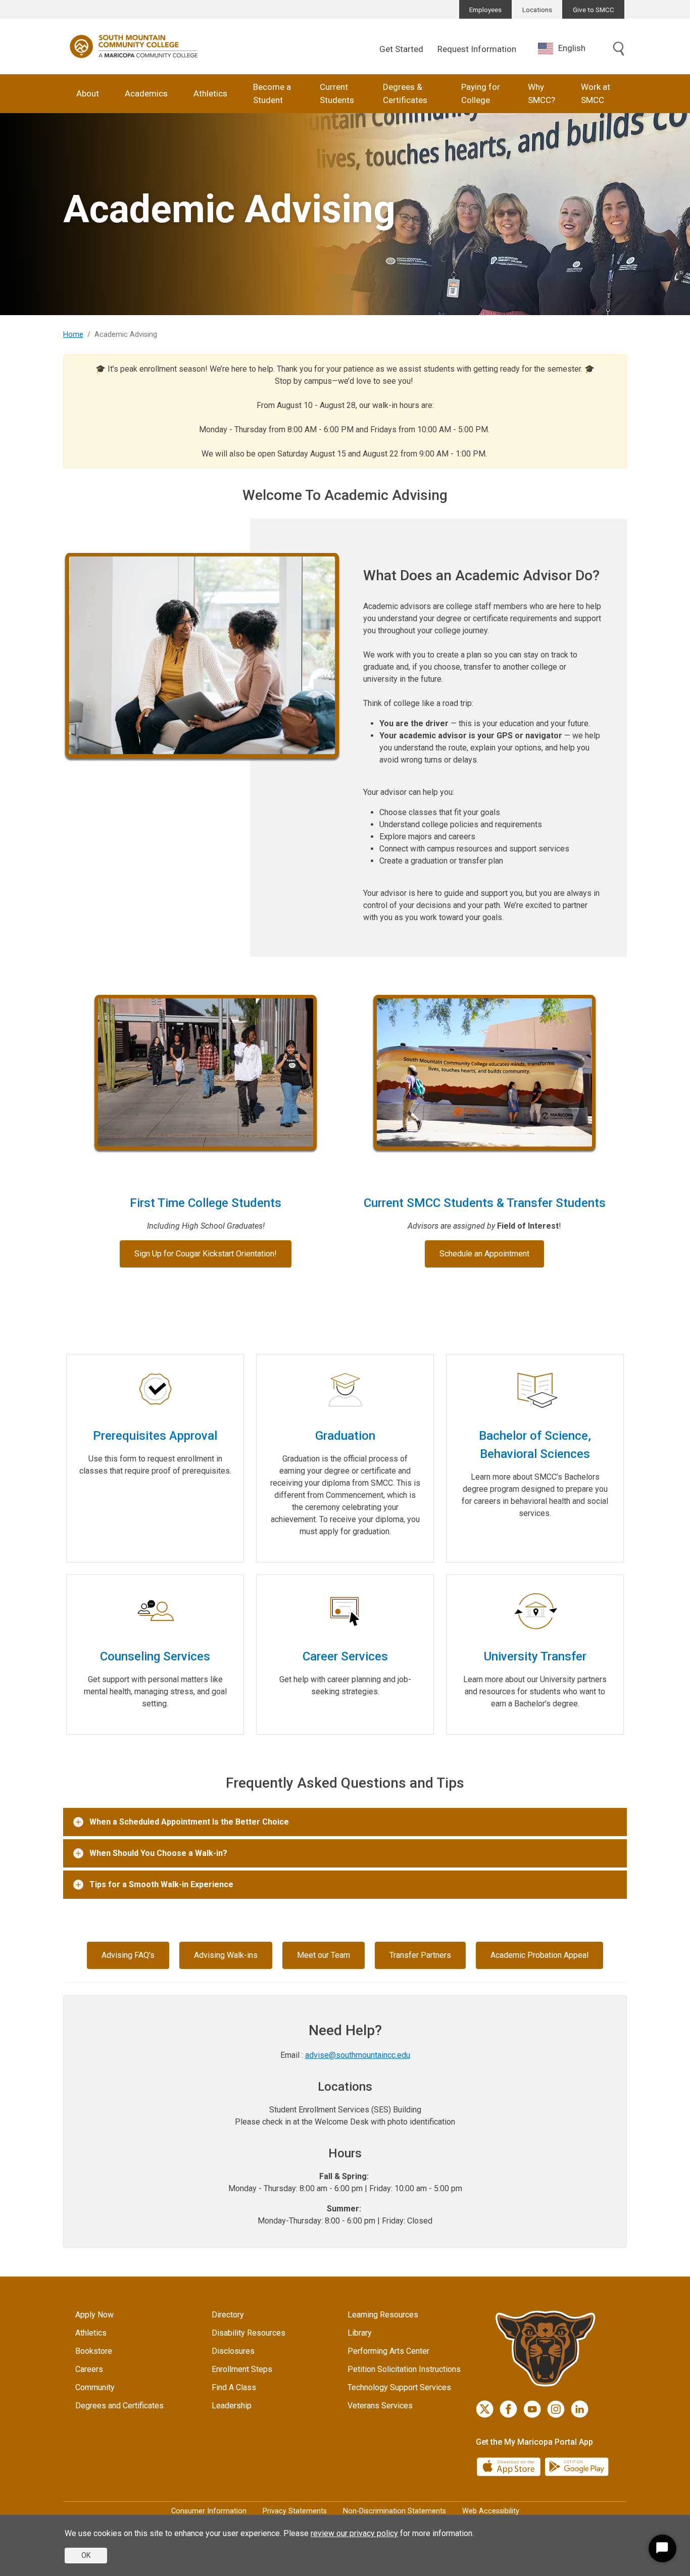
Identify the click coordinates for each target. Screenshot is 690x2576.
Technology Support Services (399, 2387)
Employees (485, 10)
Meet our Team (324, 1955)
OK (86, 2555)
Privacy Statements (295, 2511)
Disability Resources (249, 2333)
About (88, 93)
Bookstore (94, 2351)
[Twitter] (485, 2409)
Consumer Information (209, 2511)
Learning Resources (383, 2315)
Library (360, 2333)
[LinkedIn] (580, 2409)
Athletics (210, 93)
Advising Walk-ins (226, 1955)
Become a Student (272, 93)
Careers (89, 2369)
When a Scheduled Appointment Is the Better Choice (189, 1822)
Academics (146, 93)
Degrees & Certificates (405, 93)
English (572, 48)
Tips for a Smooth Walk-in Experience (161, 1884)
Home (73, 335)
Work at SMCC (596, 93)
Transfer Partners (420, 1955)
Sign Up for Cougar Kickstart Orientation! (206, 1254)
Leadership (232, 2406)
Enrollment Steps (242, 2369)
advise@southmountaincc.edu (358, 2055)
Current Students (337, 93)
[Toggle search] (619, 49)
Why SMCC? (541, 93)
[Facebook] (508, 2409)
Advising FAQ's (128, 1955)
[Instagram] (556, 2409)
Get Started (401, 49)
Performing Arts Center (388, 2351)
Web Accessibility (491, 2511)
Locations (537, 10)
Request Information (477, 49)
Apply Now (94, 2315)
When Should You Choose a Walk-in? (158, 1853)
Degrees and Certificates (119, 2406)
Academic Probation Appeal (539, 1955)
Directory (228, 2315)
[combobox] (569, 48)
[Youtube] (532, 2409)
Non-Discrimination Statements (395, 2511)
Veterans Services (380, 2406)
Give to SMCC (594, 10)
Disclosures (233, 2351)
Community (95, 2387)
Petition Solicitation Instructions (404, 2369)
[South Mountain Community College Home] (134, 46)
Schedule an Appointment (484, 1254)
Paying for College (481, 93)
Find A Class (234, 2387)
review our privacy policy (354, 2533)
